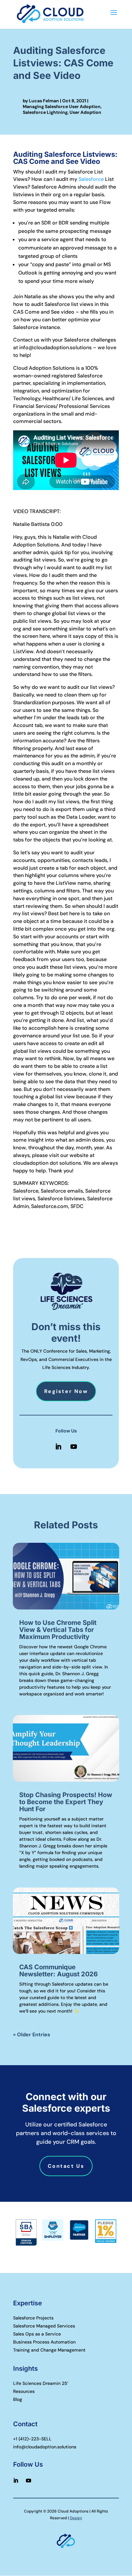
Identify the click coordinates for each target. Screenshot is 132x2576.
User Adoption (85, 112)
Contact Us (66, 2166)
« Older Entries (32, 2035)
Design (76, 2518)
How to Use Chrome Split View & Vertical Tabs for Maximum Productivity (58, 1630)
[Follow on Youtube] (74, 1447)
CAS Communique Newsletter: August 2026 (58, 1971)
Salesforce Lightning (45, 112)
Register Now (66, 1391)
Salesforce (91, 179)
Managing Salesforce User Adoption (62, 106)
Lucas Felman (44, 101)
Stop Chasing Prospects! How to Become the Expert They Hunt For (66, 1802)
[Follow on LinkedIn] (58, 1447)
